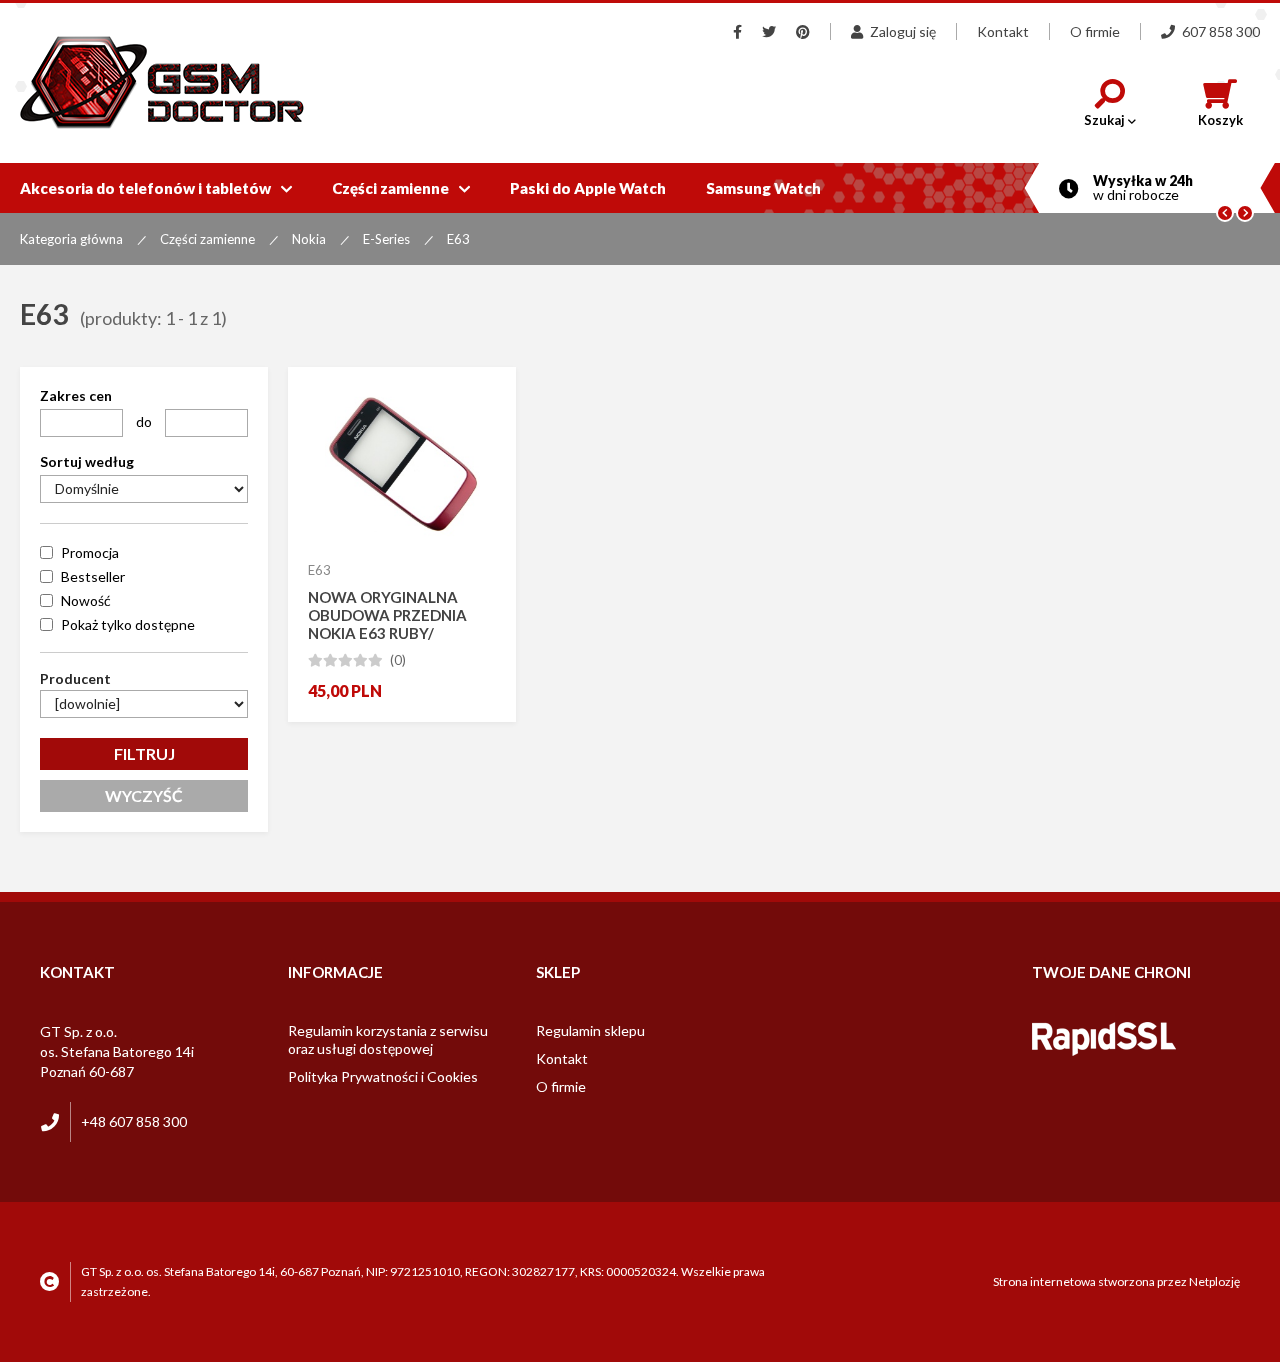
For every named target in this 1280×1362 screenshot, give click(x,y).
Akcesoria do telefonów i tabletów (156, 188)
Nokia (309, 239)
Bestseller (93, 576)
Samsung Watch (763, 188)
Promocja (90, 552)
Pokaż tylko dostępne (128, 624)
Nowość (86, 600)
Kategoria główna (71, 239)
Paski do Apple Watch (588, 188)
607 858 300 (1221, 31)
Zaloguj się (903, 31)
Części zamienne (401, 188)
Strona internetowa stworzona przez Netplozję (1116, 1281)
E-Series (386, 239)
